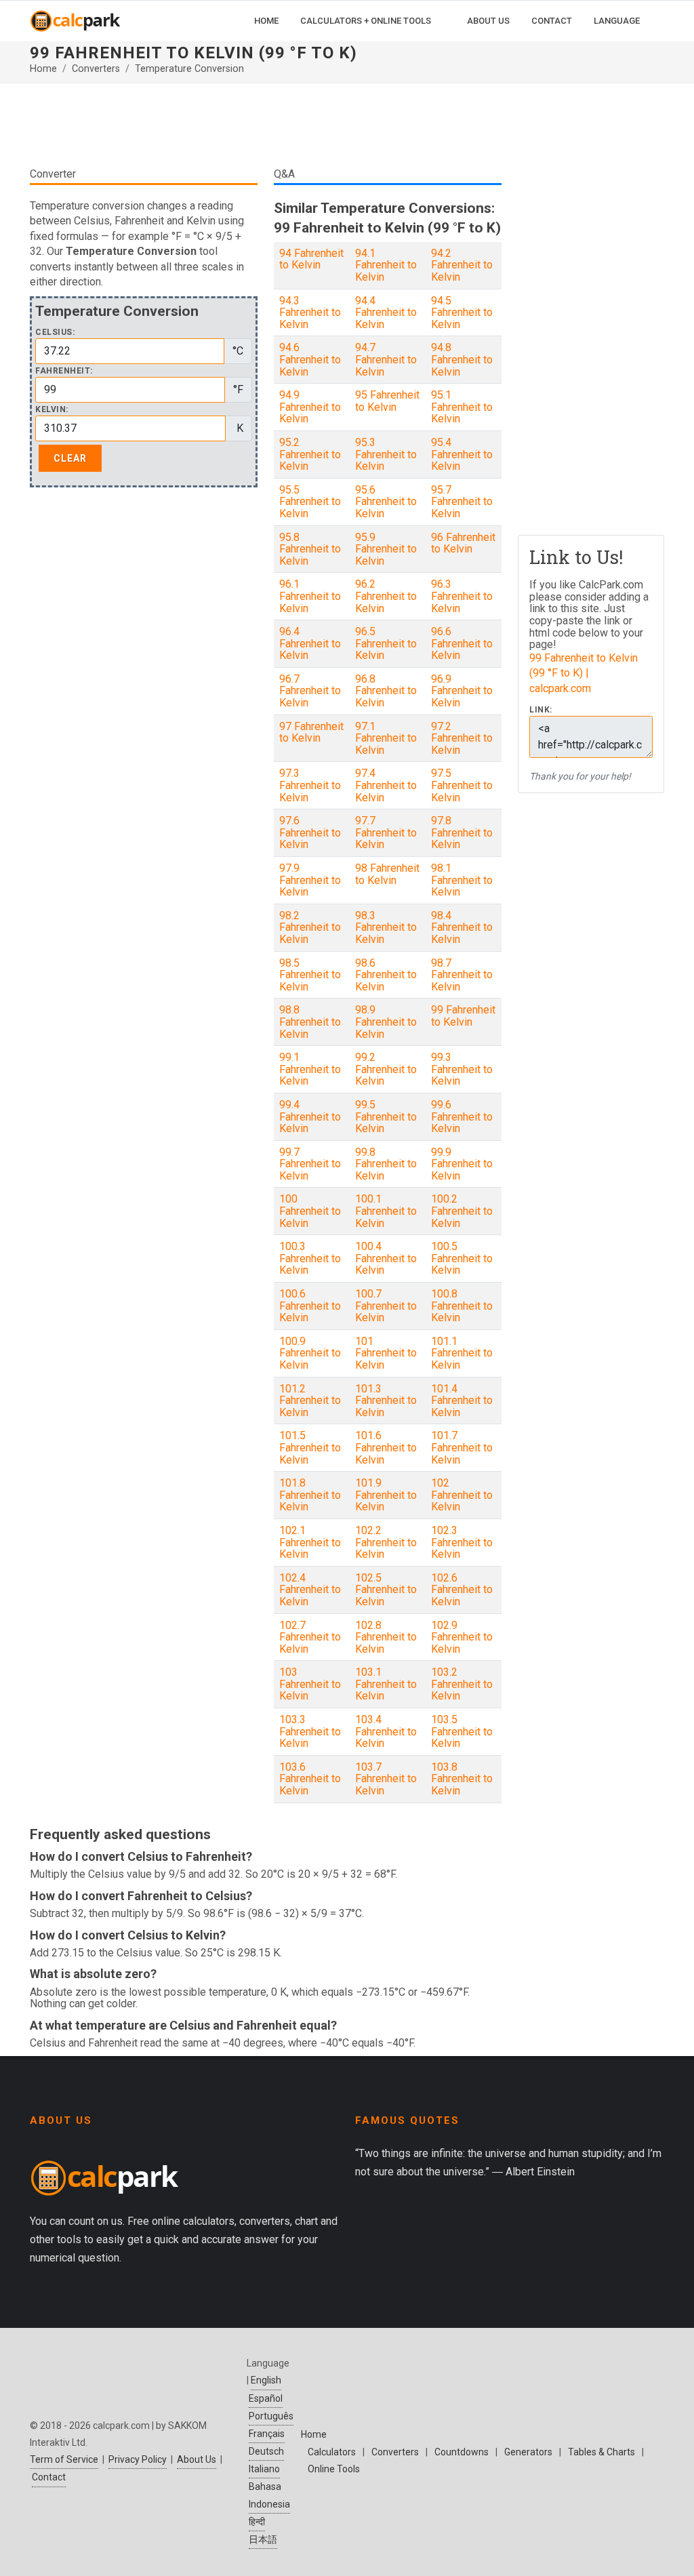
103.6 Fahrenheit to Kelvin (310, 1779)
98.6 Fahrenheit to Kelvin (386, 975)
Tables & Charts (601, 2452)
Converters (96, 69)
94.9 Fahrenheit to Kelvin (310, 407)
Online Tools (334, 2469)
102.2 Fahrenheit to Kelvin (386, 1542)
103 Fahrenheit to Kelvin (310, 1684)
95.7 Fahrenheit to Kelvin (462, 502)
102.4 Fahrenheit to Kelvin (310, 1590)
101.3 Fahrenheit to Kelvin (386, 1401)
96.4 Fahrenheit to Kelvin (310, 643)
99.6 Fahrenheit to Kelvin (462, 1116)
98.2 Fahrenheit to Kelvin (310, 927)
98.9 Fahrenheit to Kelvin (386, 1022)
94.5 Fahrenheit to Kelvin (462, 313)
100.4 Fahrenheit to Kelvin (386, 1258)
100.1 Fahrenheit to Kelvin (386, 1211)
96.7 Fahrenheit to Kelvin (310, 691)
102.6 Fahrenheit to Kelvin (462, 1590)
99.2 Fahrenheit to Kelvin (386, 1069)
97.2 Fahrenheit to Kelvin (462, 738)
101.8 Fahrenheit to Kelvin (310, 1495)
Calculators (332, 2452)
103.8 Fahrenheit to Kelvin (462, 1779)
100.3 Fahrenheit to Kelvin (310, 1258)
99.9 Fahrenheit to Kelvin (462, 1164)
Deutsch (266, 2451)
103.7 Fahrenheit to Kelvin (386, 1779)
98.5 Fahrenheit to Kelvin (310, 975)
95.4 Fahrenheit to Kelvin (462, 454)
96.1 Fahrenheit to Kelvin (310, 596)
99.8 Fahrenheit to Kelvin (386, 1164)
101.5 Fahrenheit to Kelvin (310, 1447)
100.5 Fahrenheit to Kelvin (462, 1258)
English (266, 2380)
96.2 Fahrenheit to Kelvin (386, 596)
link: (541, 710)
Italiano (264, 2469)
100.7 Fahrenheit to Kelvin (386, 1306)
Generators (528, 2452)
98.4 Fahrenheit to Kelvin (462, 927)
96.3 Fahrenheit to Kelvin (462, 596)
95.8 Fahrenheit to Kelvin (310, 549)
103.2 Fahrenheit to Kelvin (462, 1684)
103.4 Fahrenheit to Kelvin (386, 1731)
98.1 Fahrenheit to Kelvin (462, 880)
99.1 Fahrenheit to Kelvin (310, 1069)
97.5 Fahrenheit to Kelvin (462, 785)
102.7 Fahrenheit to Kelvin (310, 1637)
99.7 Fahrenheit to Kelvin (310, 1164)
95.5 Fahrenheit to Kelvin (310, 502)
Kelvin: (52, 410)
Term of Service (64, 2459)
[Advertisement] (266, 125)
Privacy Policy (138, 2459)
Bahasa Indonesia (269, 2495)
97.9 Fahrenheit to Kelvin (310, 880)
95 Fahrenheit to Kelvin (387, 401)
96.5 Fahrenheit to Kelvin (386, 643)
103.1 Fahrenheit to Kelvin (386, 1684)
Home (43, 69)
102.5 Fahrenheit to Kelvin (386, 1590)
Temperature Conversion (189, 69)
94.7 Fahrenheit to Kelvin (386, 359)
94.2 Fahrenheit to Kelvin (462, 265)
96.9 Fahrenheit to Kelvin (462, 691)
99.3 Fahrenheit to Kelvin (462, 1069)
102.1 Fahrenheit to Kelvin (310, 1542)
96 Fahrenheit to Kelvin (463, 543)
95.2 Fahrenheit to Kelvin (310, 454)
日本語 (263, 2539)
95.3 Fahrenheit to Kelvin (386, 454)
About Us (197, 2459)
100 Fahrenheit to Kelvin (310, 1211)
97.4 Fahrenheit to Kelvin (386, 785)
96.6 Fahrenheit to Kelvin (462, 643)
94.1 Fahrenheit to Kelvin (386, 265)
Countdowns (462, 2452)
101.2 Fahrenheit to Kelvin (310, 1401)
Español (266, 2398)
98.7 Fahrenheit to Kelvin (462, 975)
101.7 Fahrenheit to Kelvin (462, 1447)
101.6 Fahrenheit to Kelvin (386, 1447)
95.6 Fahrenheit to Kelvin (386, 502)
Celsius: (55, 333)
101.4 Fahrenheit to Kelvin (462, 1401)
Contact (49, 2477)
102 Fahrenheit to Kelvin (462, 1495)
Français (267, 2434)
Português (271, 2416)
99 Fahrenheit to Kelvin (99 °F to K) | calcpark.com (584, 673)
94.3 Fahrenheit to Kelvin (310, 313)
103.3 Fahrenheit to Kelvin (310, 1731)
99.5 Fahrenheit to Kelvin (386, 1116)
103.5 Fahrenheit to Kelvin (462, 1731)
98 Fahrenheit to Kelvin (387, 874)
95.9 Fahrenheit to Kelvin (386, 549)
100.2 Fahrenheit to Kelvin (462, 1211)
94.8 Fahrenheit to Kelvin (462, 359)
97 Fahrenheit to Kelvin (311, 732)
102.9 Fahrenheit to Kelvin (462, 1637)
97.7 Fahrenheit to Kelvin (386, 832)
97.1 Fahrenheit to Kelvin (386, 738)
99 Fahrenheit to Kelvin (463, 1016)
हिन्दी (257, 2522)
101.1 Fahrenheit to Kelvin (462, 1353)
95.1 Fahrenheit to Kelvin (462, 407)
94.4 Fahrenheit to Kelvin (386, 313)
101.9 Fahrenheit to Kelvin (386, 1495)
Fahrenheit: (64, 371)
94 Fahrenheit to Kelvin (311, 259)
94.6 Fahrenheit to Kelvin (310, 359)
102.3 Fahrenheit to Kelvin (462, 1542)
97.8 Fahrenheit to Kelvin (462, 832)
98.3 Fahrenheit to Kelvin (386, 927)
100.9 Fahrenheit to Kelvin (310, 1353)
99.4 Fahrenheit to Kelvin (310, 1116)
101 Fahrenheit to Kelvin (386, 1353)
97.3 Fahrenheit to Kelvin (310, 785)
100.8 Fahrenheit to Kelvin (462, 1306)
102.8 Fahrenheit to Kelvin (386, 1637)
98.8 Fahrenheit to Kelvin (310, 1022)
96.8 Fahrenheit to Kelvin (386, 691)
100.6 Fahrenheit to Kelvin (310, 1306)
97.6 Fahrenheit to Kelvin (310, 832)
